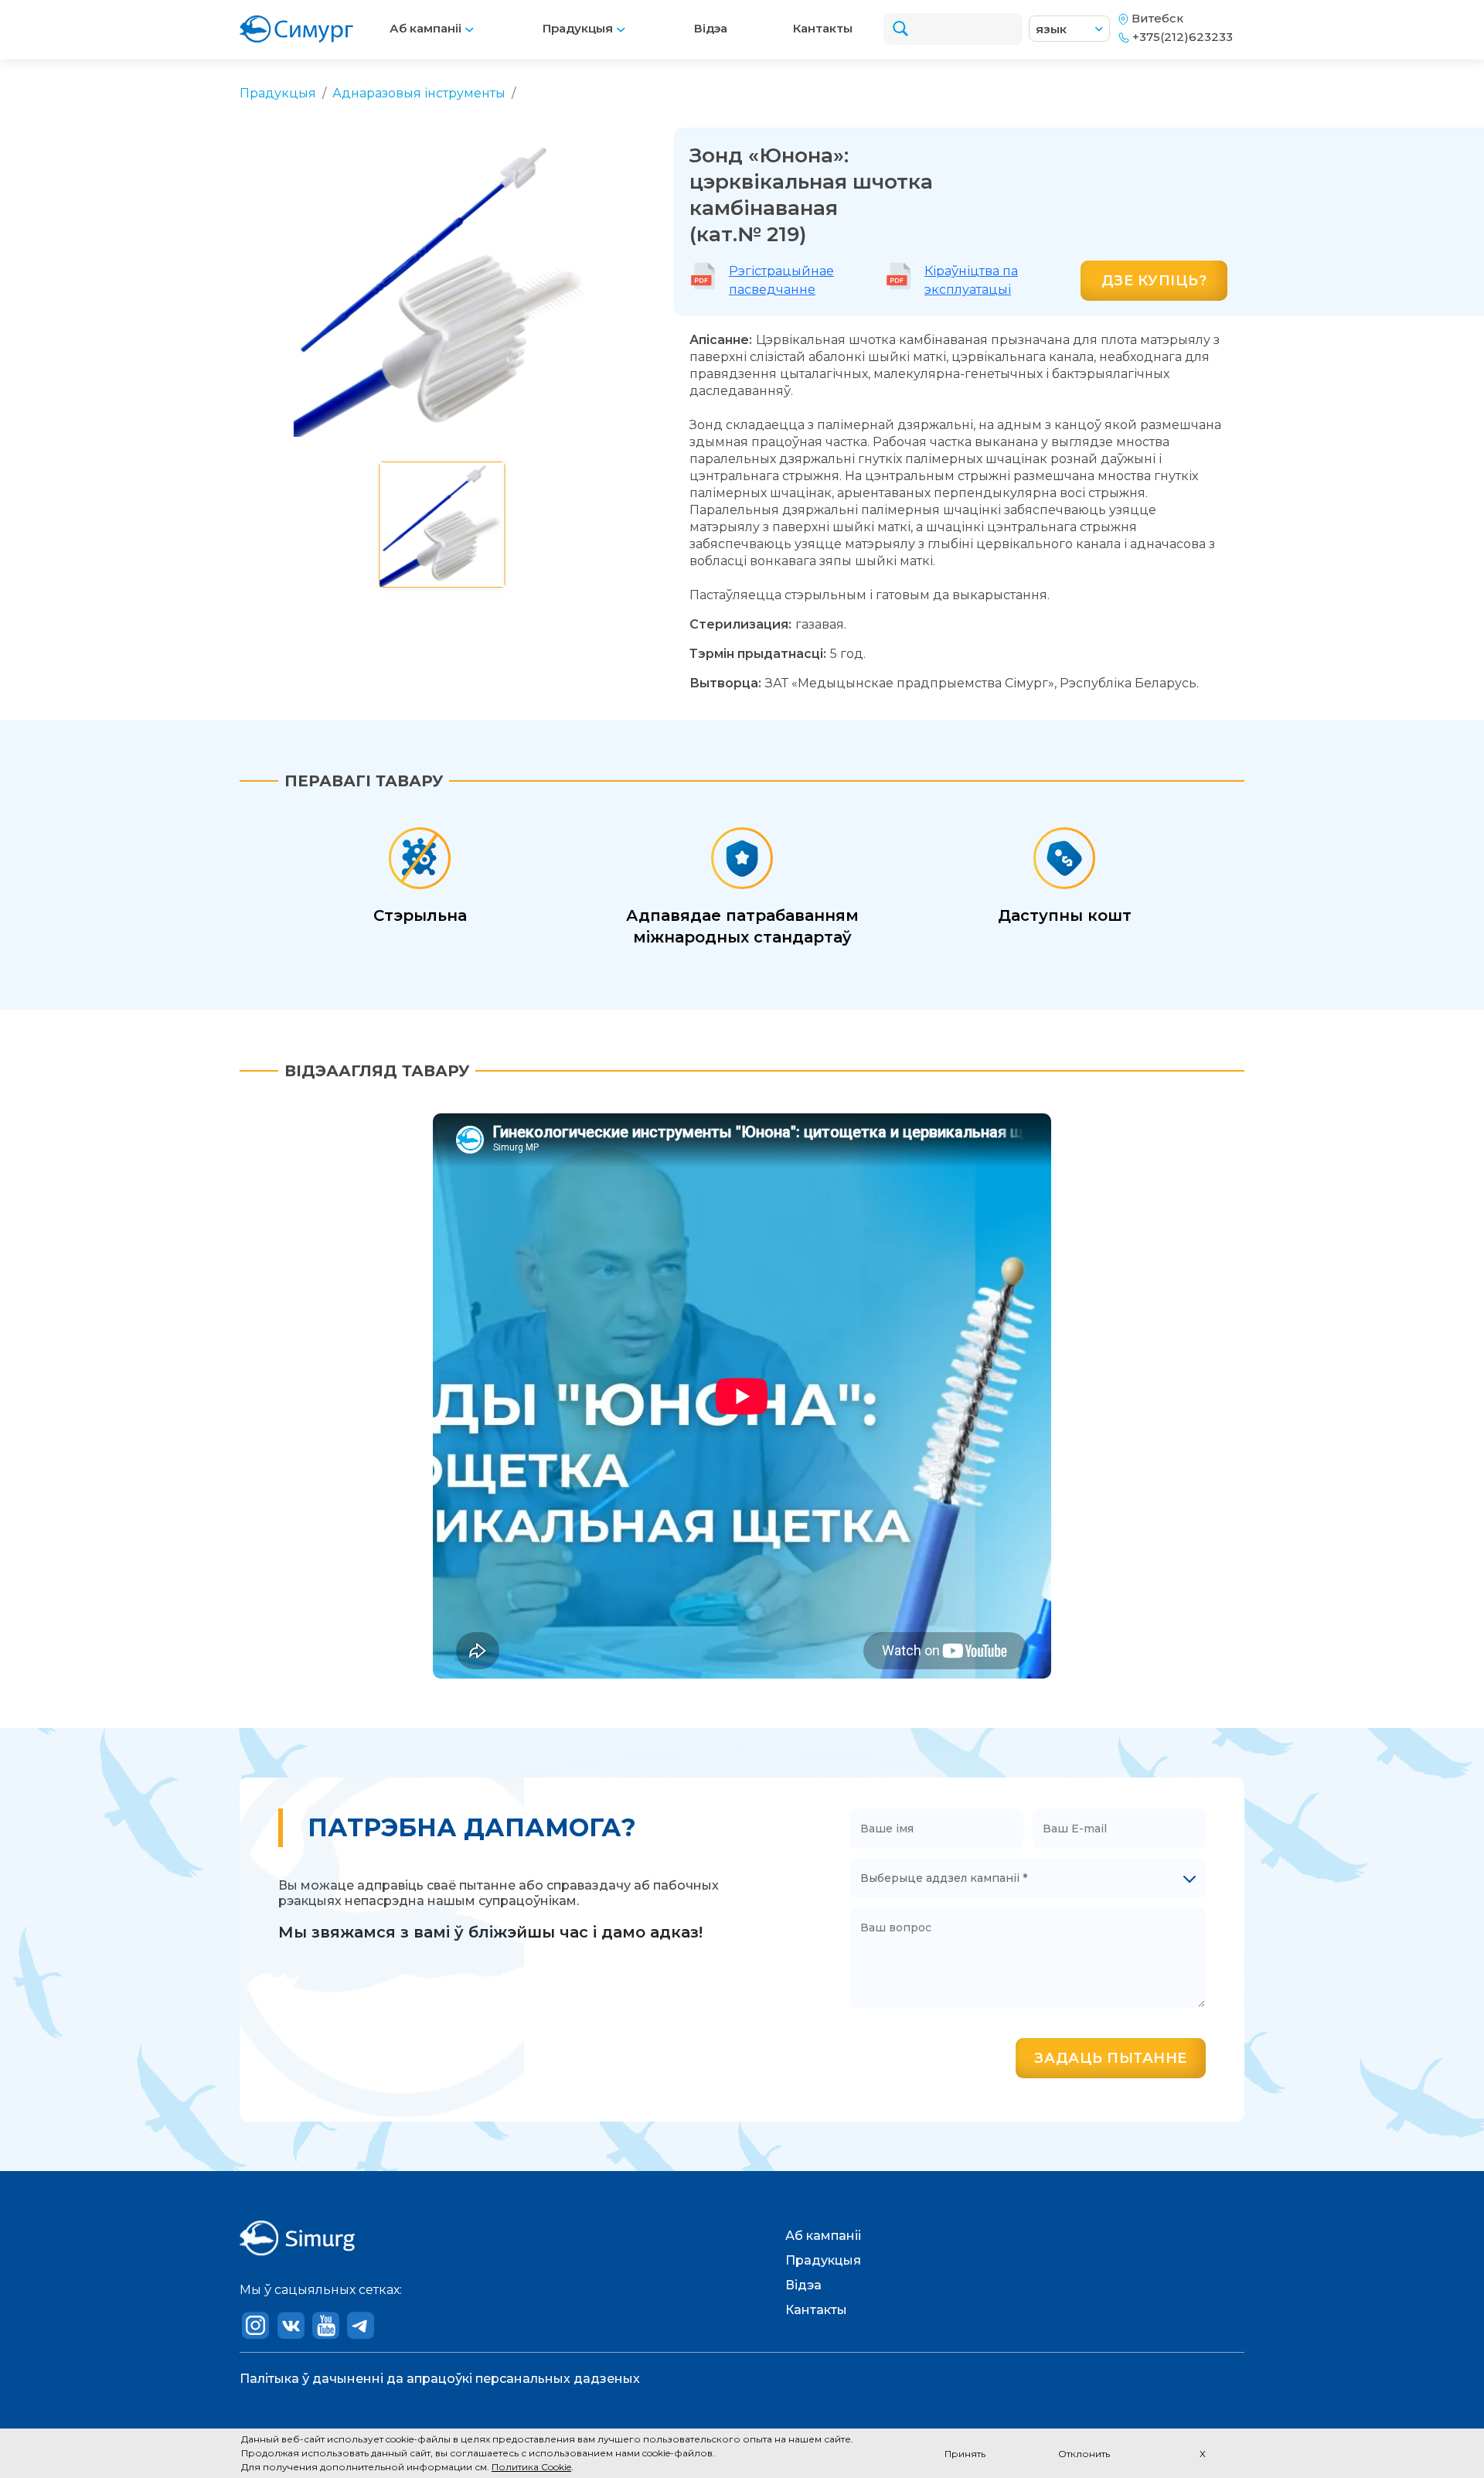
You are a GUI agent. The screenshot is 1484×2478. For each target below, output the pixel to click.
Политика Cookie (531, 2467)
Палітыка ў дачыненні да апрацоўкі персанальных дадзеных (440, 2379)
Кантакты (823, 28)
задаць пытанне (1111, 2058)
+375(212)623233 (1183, 37)
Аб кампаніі (427, 28)
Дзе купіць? (1154, 281)
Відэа (711, 28)
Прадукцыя (579, 28)
